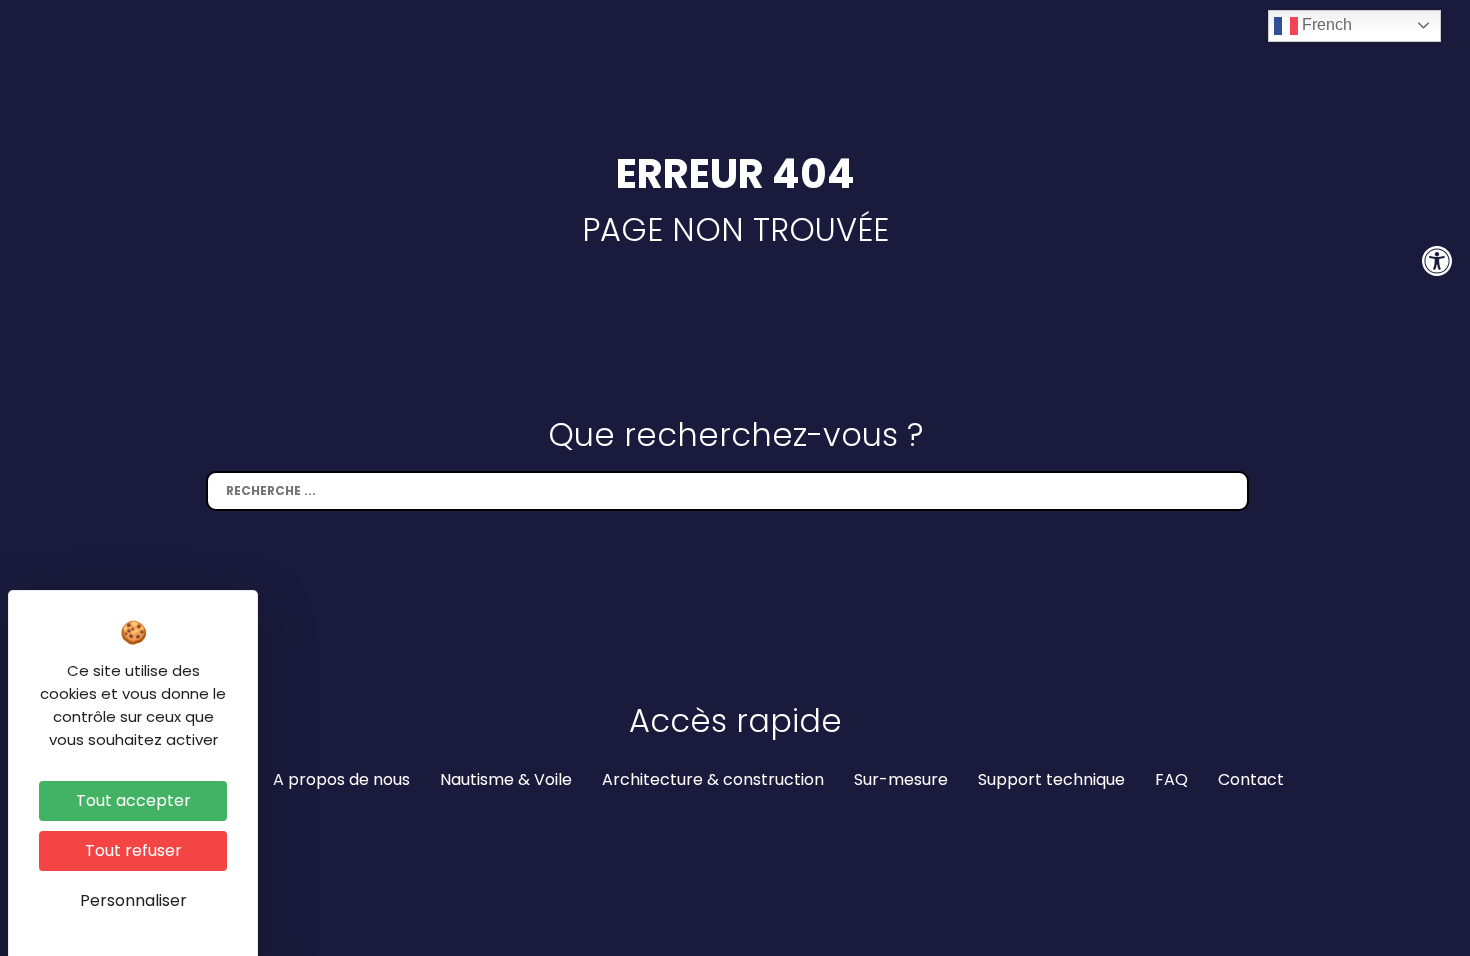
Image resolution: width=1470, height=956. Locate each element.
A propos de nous (341, 779)
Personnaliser (133, 900)
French (1325, 24)
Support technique (1051, 779)
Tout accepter (133, 800)
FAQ (1171, 779)
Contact (1251, 779)
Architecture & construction (713, 779)
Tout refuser (133, 850)
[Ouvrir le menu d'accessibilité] (1437, 261)
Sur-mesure (901, 779)
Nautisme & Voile (506, 779)
